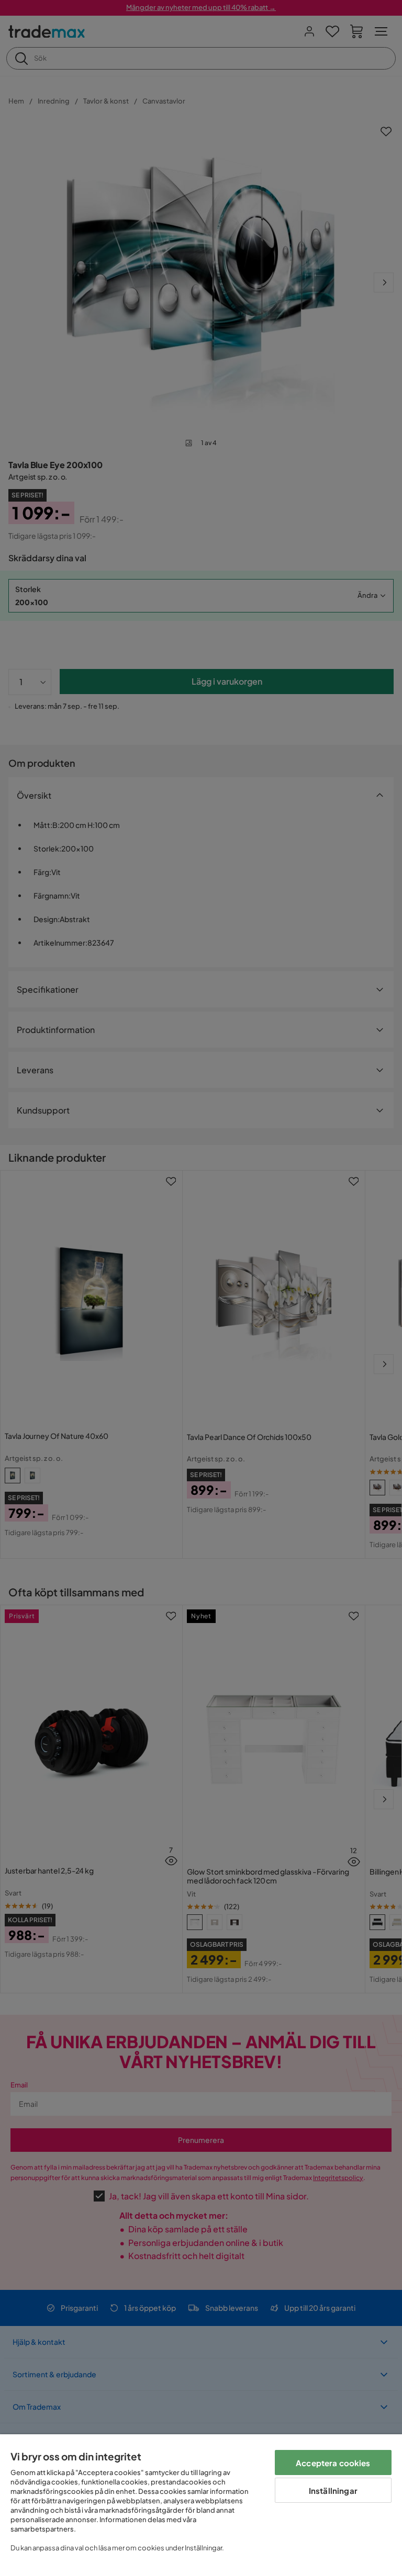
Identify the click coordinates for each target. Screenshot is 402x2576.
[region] (201, 2505)
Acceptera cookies (333, 2463)
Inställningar (333, 2490)
